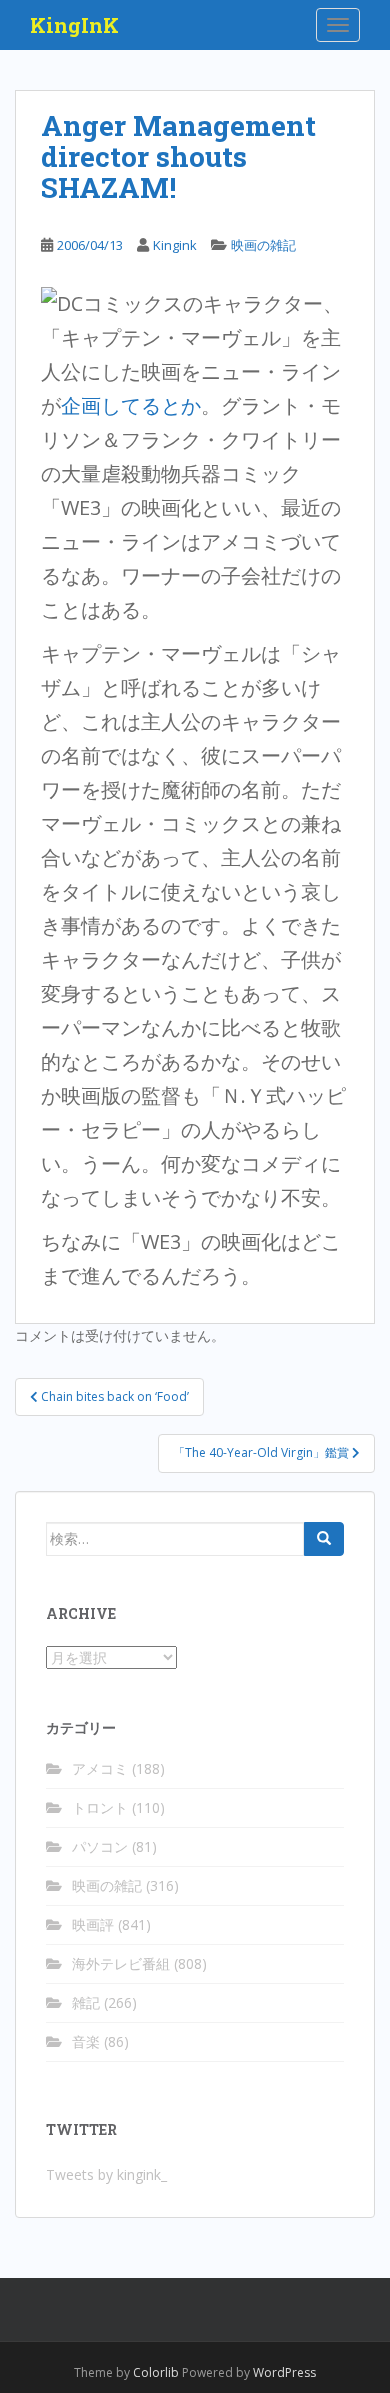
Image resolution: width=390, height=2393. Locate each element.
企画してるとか (131, 405)
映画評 (93, 1924)
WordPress (284, 2372)
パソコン (100, 1846)
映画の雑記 (263, 245)
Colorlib (156, 2372)
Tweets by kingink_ (106, 2174)
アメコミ (100, 1768)
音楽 (86, 2041)
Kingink (175, 245)
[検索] (324, 1539)
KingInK (74, 25)
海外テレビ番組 (121, 1963)
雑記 (86, 2002)
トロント (100, 1807)
